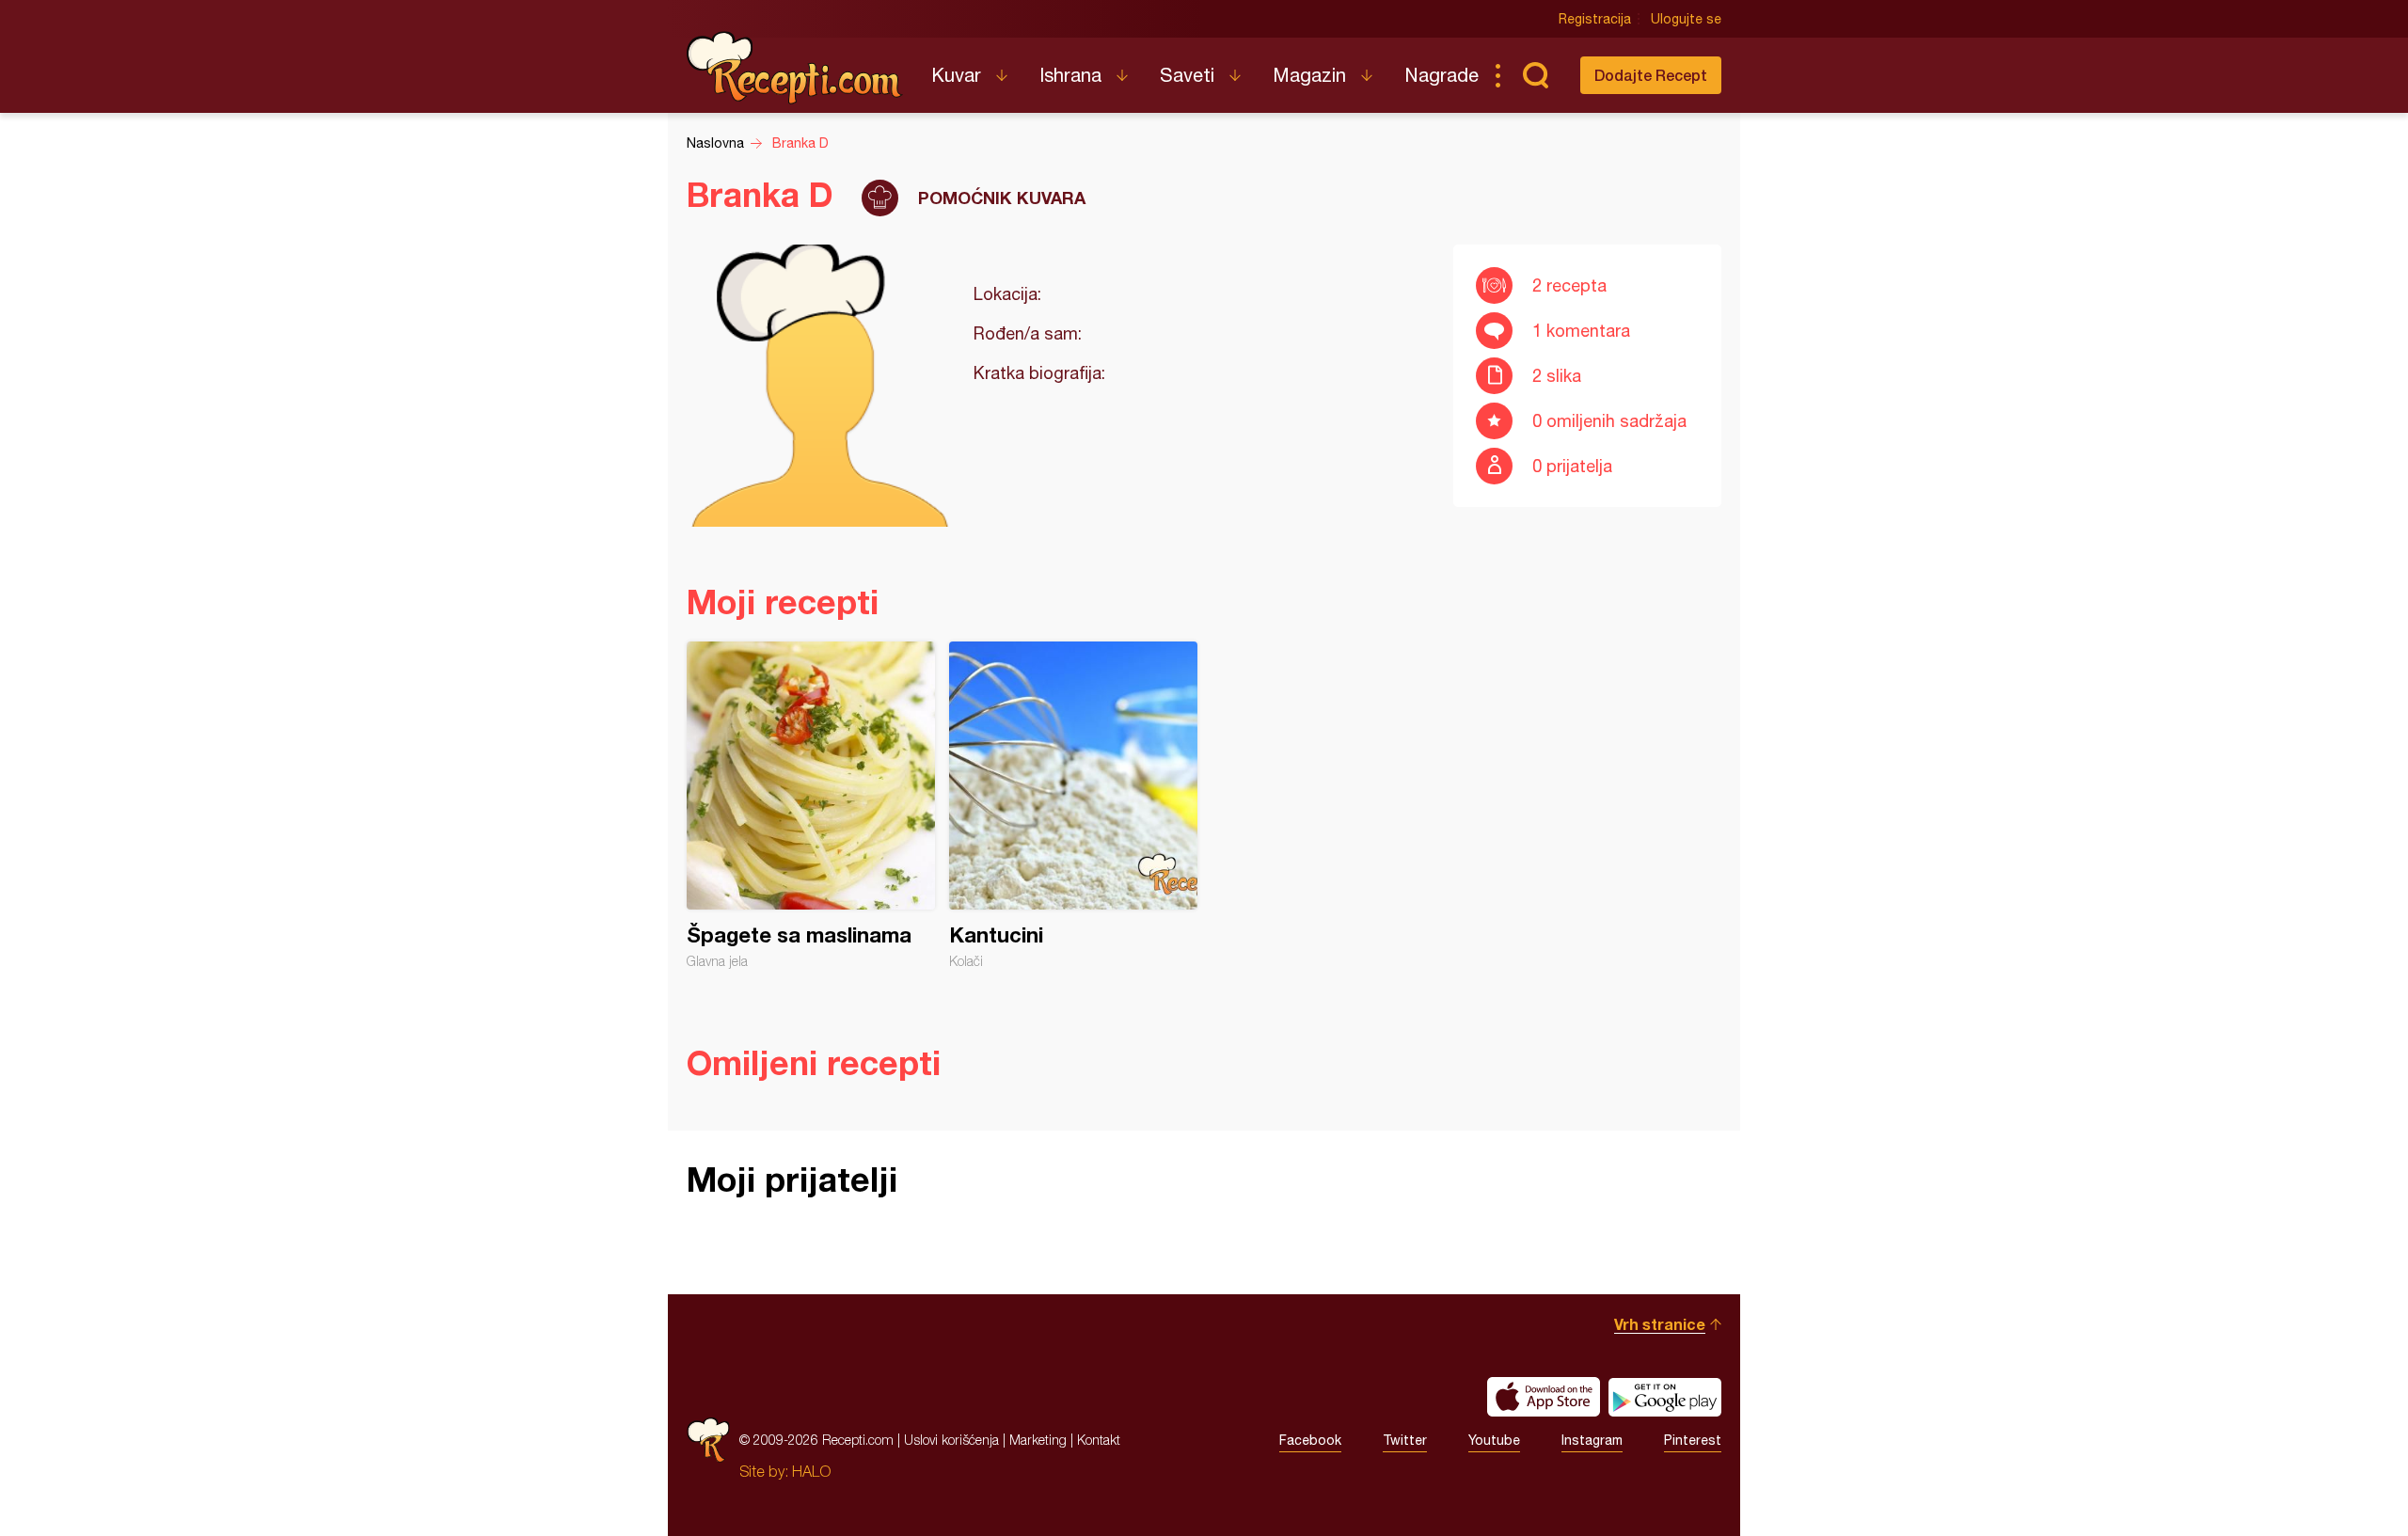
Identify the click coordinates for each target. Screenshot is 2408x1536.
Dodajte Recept (1651, 75)
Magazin (1309, 75)
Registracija (1595, 19)
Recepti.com (795, 68)
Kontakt (1099, 1440)
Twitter (1405, 1440)
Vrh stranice (1660, 1324)
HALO (811, 1471)
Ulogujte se (1686, 19)
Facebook (1310, 1440)
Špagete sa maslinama (811, 805)
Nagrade (1442, 75)
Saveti (1187, 75)
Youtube (1494, 1440)
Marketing (1038, 1440)
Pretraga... (1535, 75)
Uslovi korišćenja (951, 1440)
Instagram (1592, 1440)
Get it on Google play (1665, 1397)
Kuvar (956, 75)
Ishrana (1070, 75)
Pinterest (1693, 1440)
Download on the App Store (1544, 1397)
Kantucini (1073, 805)
